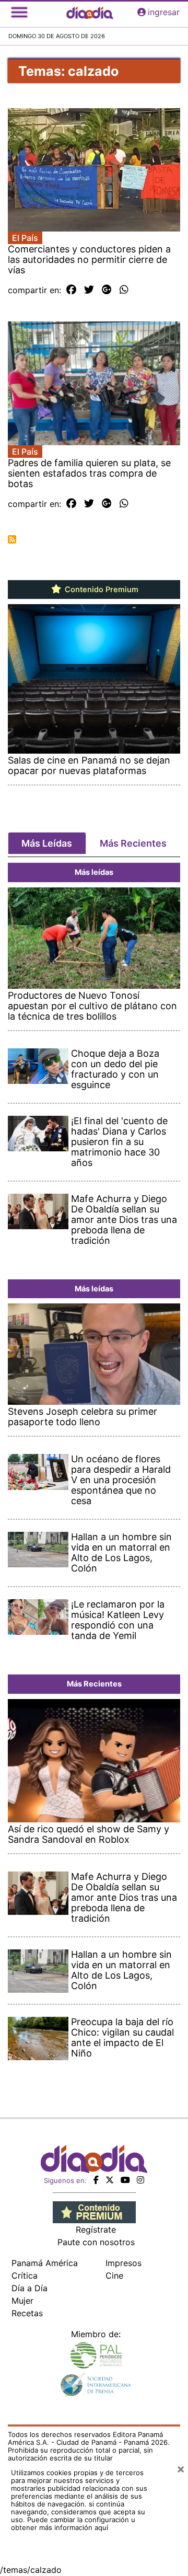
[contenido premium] (94, 2211)
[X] (110, 2180)
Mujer (22, 2301)
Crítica (25, 2275)
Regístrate (96, 2230)
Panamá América (45, 2263)
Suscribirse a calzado (12, 539)
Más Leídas (47, 843)
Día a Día (30, 2288)
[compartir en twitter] (89, 290)
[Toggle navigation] (19, 12)
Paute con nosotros (96, 2242)
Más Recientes (133, 843)
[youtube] (125, 2180)
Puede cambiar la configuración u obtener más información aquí (73, 2523)
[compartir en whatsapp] (124, 290)
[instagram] (140, 2180)
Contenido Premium (101, 590)
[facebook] (96, 2180)
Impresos (124, 2263)
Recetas (27, 2313)
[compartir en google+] (107, 290)
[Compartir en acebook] (71, 290)
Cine (114, 2275)
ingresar (164, 12)
